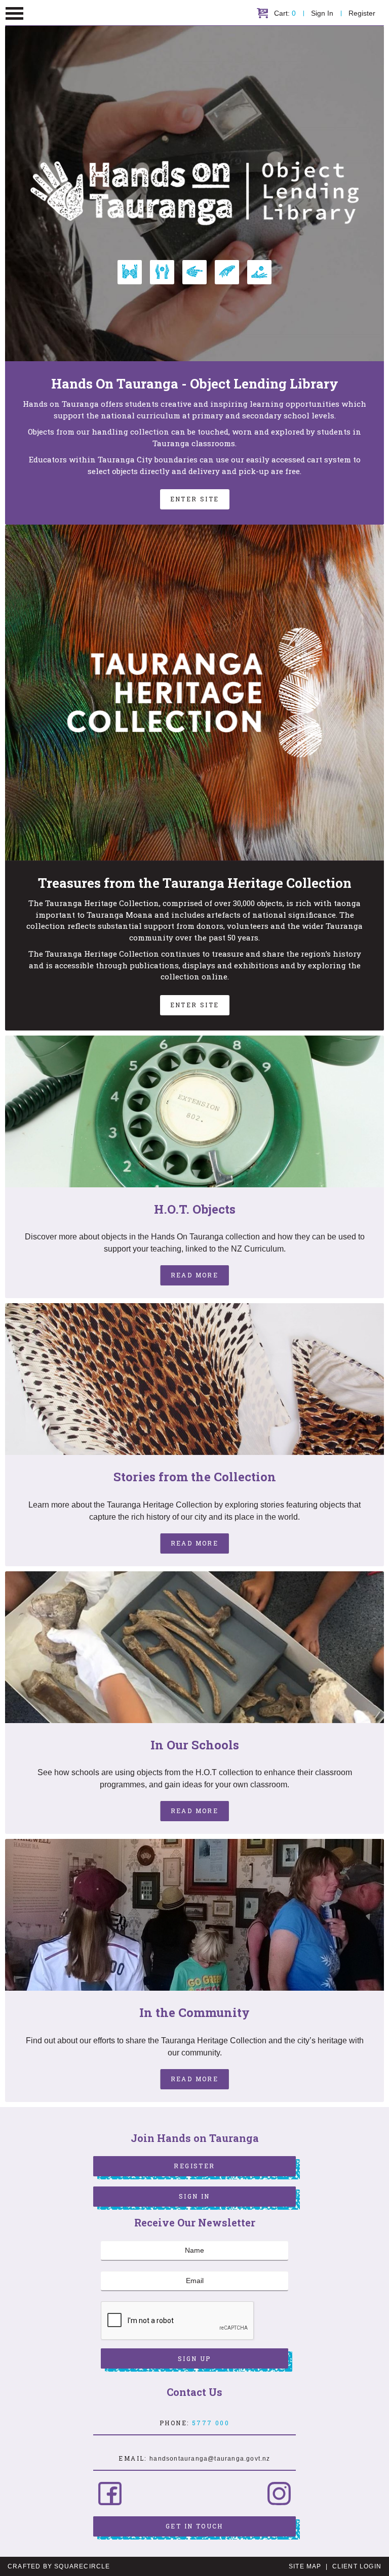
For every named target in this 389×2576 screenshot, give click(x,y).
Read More (195, 1275)
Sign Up (194, 2358)
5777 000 (211, 2423)
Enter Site (195, 499)
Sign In (322, 13)
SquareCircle (82, 2566)
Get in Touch (194, 2526)
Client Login (357, 2566)
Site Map (305, 2566)
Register (362, 13)
